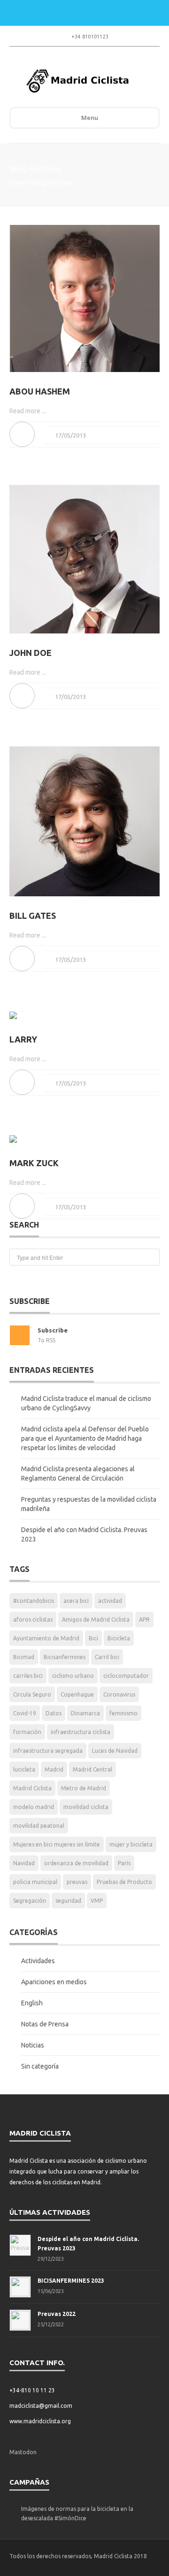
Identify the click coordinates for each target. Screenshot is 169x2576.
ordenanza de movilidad (76, 1863)
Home (18, 183)
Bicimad (24, 1657)
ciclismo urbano (73, 1676)
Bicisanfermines (65, 1657)
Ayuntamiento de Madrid (46, 1638)
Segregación (30, 1901)
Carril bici (107, 1657)
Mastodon (23, 2452)
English (32, 2003)
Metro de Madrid (84, 1788)
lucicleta (24, 1769)
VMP (97, 1901)
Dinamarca (85, 1713)
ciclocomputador (126, 1676)
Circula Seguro (32, 1694)
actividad (110, 1601)
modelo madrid (34, 1807)
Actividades (38, 1961)
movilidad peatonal (39, 1826)
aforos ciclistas (33, 1619)
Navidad (24, 1863)
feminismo (123, 1713)
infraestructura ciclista (81, 1732)
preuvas (77, 1882)
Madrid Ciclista (32, 1788)
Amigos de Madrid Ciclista (96, 1619)
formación (27, 1732)
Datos (54, 1713)
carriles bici (28, 1676)
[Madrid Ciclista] (78, 81)
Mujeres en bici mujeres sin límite (57, 1844)
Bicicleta (119, 1638)
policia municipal (35, 1882)
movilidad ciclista (86, 1807)
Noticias (33, 2045)
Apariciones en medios (54, 1982)
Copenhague (77, 1694)
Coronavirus (119, 1694)
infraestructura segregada (48, 1751)
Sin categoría (40, 2066)
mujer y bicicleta (131, 1844)
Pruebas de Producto (124, 1882)
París (124, 1863)
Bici (93, 1638)
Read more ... (28, 411)
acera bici (76, 1601)
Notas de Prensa (45, 2024)
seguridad (68, 1901)
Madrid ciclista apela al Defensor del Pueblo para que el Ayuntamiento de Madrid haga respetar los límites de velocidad (85, 1438)
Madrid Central (92, 1769)
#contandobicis (34, 1601)
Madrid (54, 1769)
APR (144, 1619)
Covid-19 (25, 1713)
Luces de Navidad (115, 1751)
